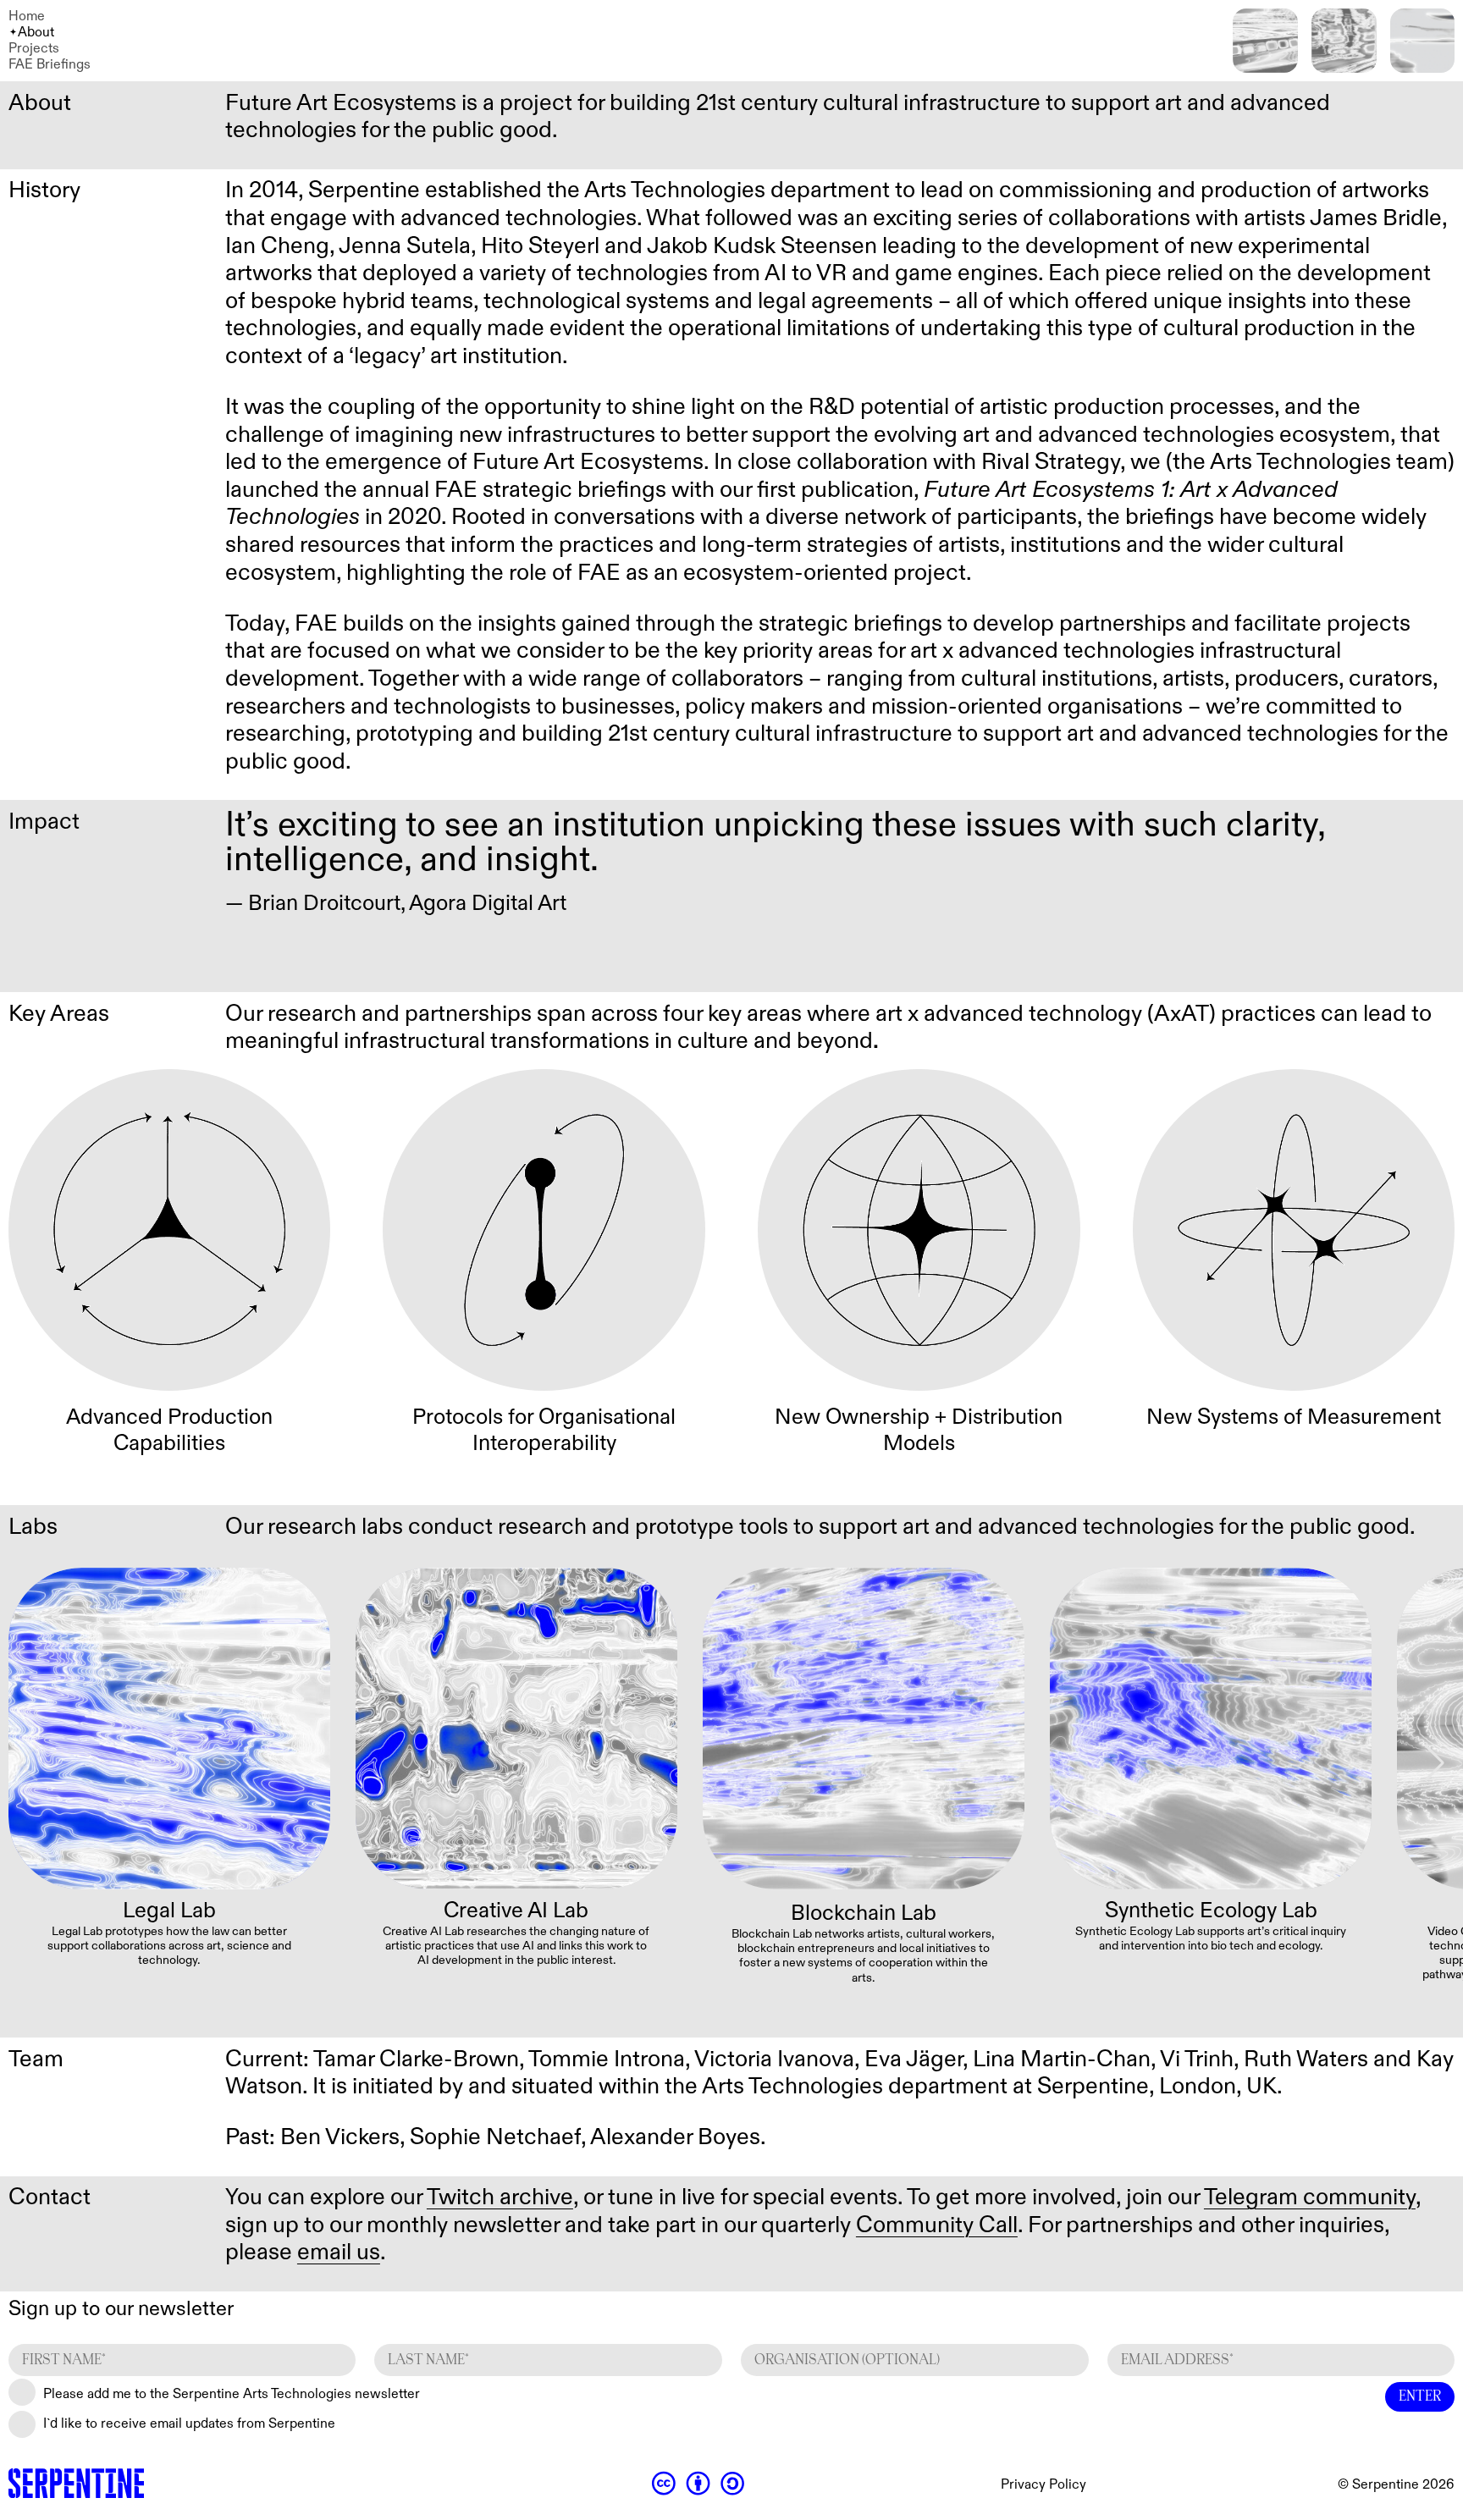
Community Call (937, 2225)
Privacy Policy (1043, 2485)
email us (339, 2253)
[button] (1435, 1763)
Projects (34, 49)
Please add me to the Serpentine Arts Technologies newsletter (232, 2394)
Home (27, 17)
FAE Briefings (50, 65)
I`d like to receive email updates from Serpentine (189, 2424)
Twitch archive (500, 2197)
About (36, 33)
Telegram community (1310, 2197)
